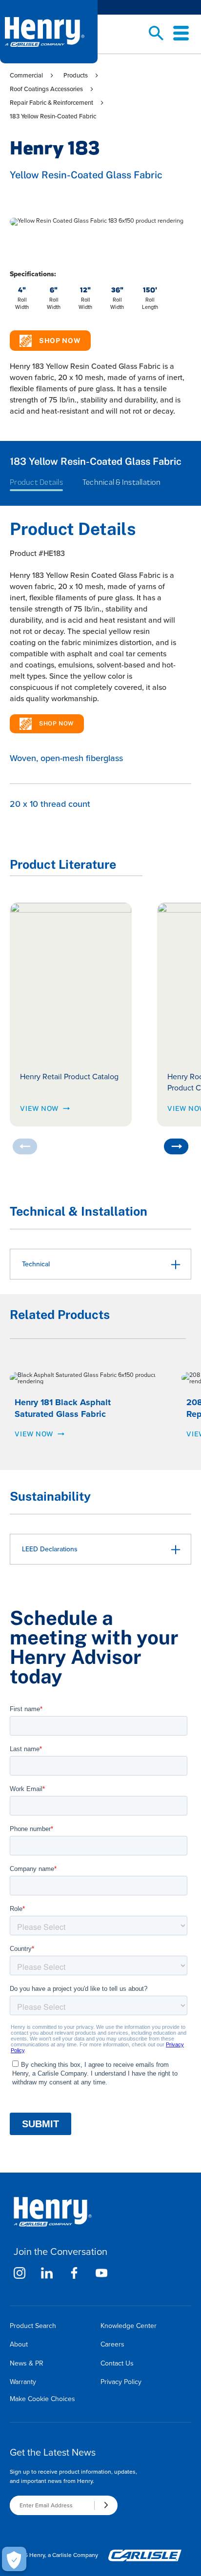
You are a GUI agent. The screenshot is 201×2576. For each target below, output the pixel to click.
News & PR (27, 2363)
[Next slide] (176, 1146)
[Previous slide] (25, 1146)
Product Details (36, 482)
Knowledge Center (129, 2326)
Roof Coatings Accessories (46, 89)
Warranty (23, 2382)
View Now (39, 1108)
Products (76, 75)
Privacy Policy (121, 2382)
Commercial (26, 75)
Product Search (33, 2326)
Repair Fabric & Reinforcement (51, 103)
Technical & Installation (121, 482)
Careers (112, 2344)
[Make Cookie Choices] (14, 2559)
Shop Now (60, 341)
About (19, 2344)
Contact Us (117, 2363)
